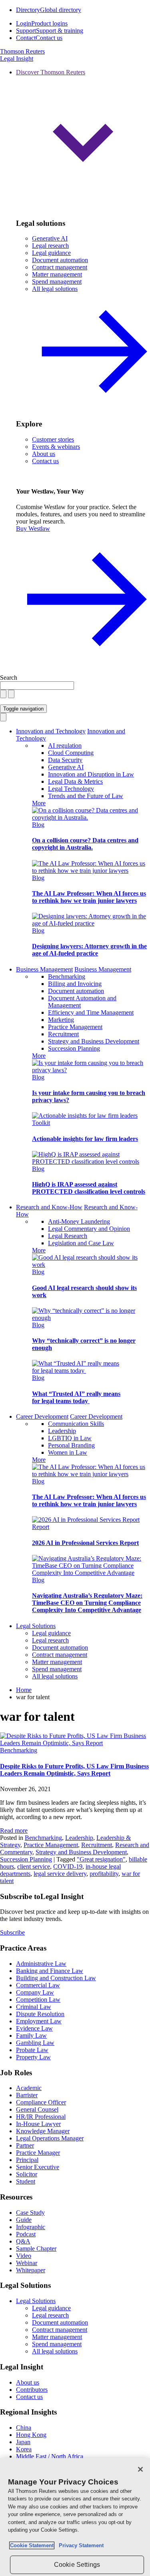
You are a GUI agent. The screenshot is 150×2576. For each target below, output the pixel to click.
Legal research (50, 246)
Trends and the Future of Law (86, 796)
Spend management (57, 282)
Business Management (44, 969)
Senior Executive (38, 2167)
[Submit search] (11, 694)
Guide (24, 2220)
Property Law (33, 2057)
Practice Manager (38, 2153)
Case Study (30, 2213)
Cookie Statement (32, 2545)
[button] (83, 140)
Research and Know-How (49, 1207)
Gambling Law (35, 2043)
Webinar (27, 2263)
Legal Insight (17, 59)
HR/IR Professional (41, 2117)
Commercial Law (38, 1985)
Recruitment (63, 1034)
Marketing (61, 1020)
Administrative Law (41, 1964)
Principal (27, 2160)
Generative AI (50, 238)
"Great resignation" (101, 1859)
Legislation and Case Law (81, 1243)
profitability (104, 1874)
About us (44, 454)
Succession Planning (74, 1048)
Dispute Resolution (40, 2014)
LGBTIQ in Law (70, 1438)
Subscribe (12, 1932)
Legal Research (68, 1236)
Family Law (31, 2036)
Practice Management (75, 1027)
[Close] (140, 2469)
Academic (29, 2088)
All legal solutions (55, 1676)
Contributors (32, 2390)
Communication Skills (76, 1424)
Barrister (27, 2095)
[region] (75, 2517)
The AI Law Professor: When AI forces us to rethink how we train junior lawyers (89, 897)
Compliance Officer (41, 2102)
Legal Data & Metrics (75, 781)
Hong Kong (31, 2435)
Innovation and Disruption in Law (91, 774)
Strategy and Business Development (94, 1041)
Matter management (57, 274)
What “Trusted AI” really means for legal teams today (76, 1397)
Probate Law (32, 2050)
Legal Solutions (36, 1626)
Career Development (42, 1416)
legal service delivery (60, 1874)
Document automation (60, 260)
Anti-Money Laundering (79, 1221)
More (39, 803)
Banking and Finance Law (50, 1971)
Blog (38, 825)
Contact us (45, 461)
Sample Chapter (36, 2249)
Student (26, 2181)
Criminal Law (34, 2007)
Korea (24, 2449)
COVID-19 (68, 1866)
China (24, 2428)
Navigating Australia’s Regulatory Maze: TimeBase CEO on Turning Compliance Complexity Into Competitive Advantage (87, 1603)
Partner (25, 2145)
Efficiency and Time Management (91, 1012)
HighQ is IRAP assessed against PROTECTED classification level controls (89, 1188)
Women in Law (68, 1452)
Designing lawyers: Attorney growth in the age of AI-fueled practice (89, 950)
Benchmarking (67, 976)
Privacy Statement (80, 2545)
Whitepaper (31, 2270)
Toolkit (41, 1123)
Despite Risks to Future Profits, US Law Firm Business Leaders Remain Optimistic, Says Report (74, 1770)
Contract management (60, 267)
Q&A (23, 2241)
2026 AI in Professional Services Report (85, 1543)
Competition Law (38, 2000)
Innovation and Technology (51, 731)
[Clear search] (3, 694)
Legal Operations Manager (50, 2138)
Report (41, 1527)
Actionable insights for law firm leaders (85, 1139)
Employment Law (39, 2021)
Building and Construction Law (56, 1978)
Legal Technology (71, 789)
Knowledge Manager (43, 2131)
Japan (23, 2442)
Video (24, 2256)
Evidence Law (34, 2028)
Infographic (31, 2227)
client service (34, 1866)
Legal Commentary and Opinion (89, 1229)
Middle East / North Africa (50, 2456)
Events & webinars (56, 447)
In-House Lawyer (38, 2124)
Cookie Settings (77, 2565)
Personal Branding (71, 1445)
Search (9, 678)
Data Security (65, 760)
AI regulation (65, 746)
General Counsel (37, 2109)
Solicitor (27, 2174)
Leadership (62, 1431)
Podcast (26, 2234)
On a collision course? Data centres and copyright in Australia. (85, 844)
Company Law (35, 1992)
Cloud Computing (71, 753)
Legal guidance (51, 253)
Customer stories (53, 439)
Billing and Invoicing (75, 984)
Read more (14, 1830)
